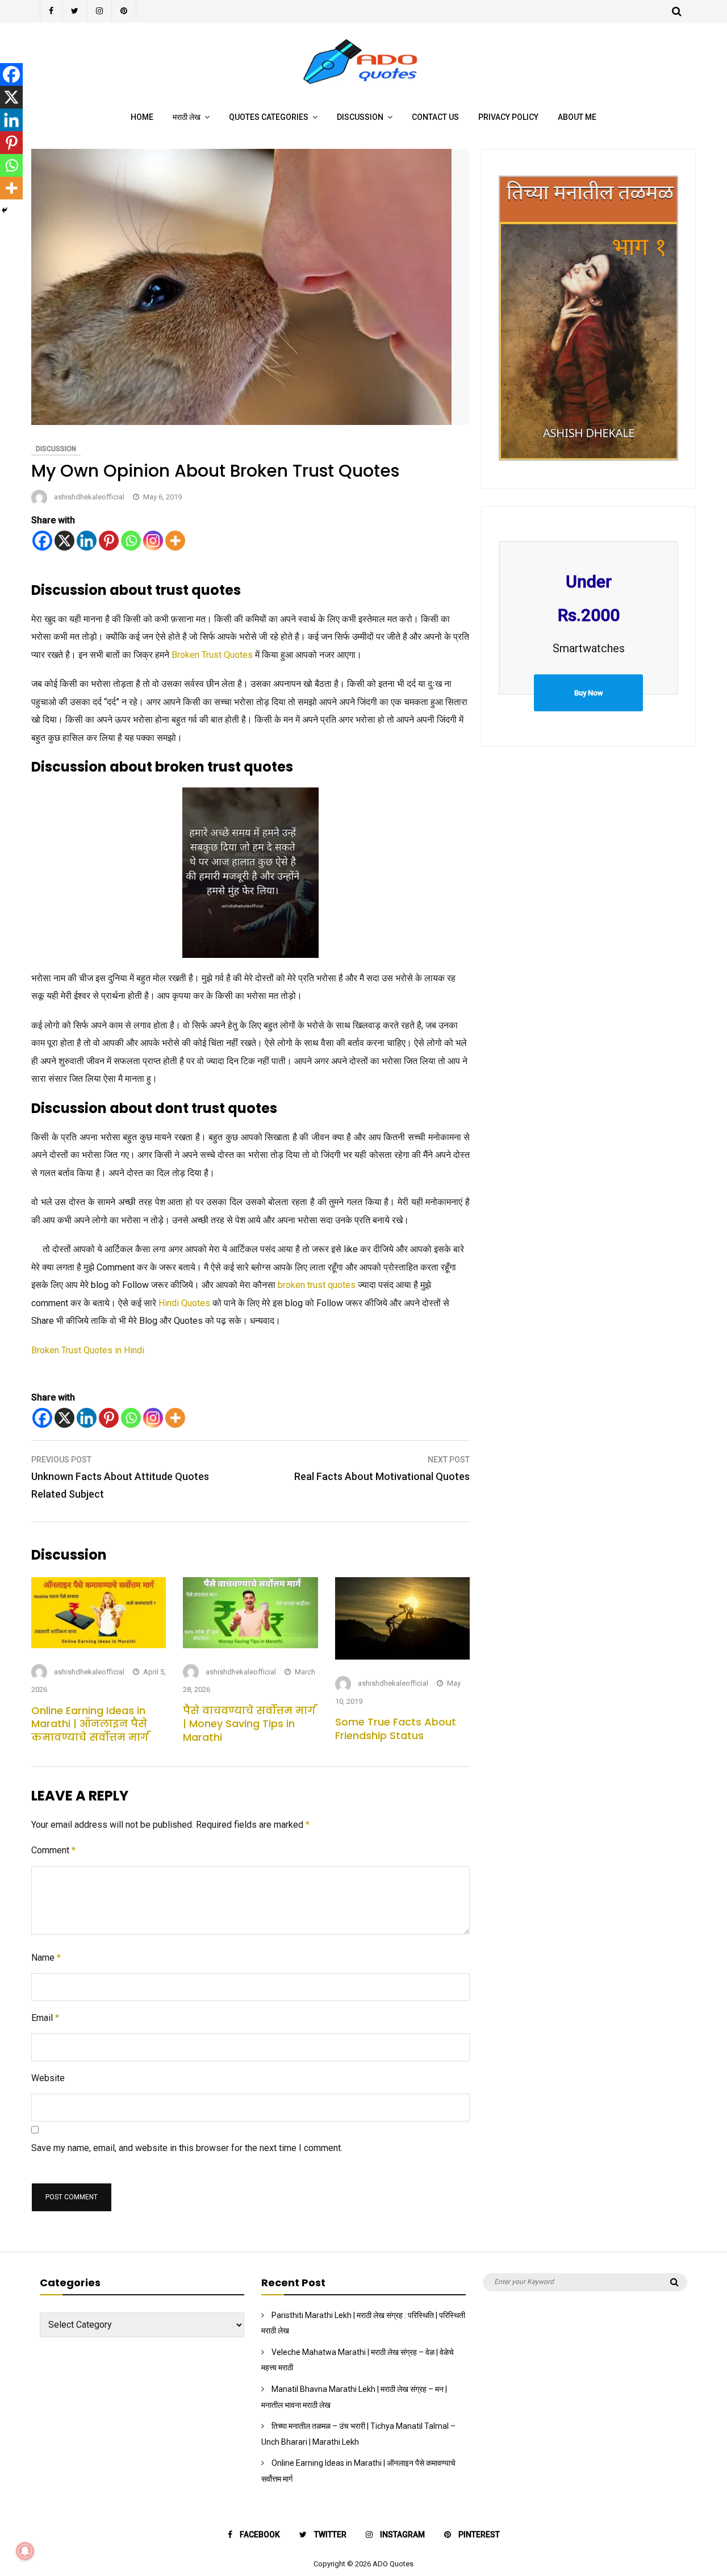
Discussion (360, 117)
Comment (53, 1850)
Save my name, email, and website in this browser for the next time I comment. (187, 2148)
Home (142, 117)
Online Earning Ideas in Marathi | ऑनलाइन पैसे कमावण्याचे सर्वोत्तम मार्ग (90, 1724)
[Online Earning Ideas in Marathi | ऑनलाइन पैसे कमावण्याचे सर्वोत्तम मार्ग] (99, 1645)
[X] (64, 541)
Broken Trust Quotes (212, 655)
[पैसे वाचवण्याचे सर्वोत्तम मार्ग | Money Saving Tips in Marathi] (250, 1645)
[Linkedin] (87, 541)
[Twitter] (75, 11)
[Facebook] (51, 11)
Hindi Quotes (184, 1303)
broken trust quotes (317, 1285)
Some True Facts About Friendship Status (396, 1728)
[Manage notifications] (25, 2551)
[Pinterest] (124, 11)
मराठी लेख (187, 117)
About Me (577, 117)
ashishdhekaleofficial (89, 497)
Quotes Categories (269, 117)
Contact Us (435, 117)
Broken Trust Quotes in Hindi (88, 1350)
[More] (175, 541)
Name (46, 1958)
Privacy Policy (508, 117)
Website (48, 2078)
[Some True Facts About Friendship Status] (402, 1656)
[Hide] (5, 210)
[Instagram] (100, 11)
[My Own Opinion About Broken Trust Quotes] (241, 422)
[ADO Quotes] (364, 88)
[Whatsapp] (131, 541)
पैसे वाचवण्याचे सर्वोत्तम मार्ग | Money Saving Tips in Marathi (249, 1724)
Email (45, 2018)
